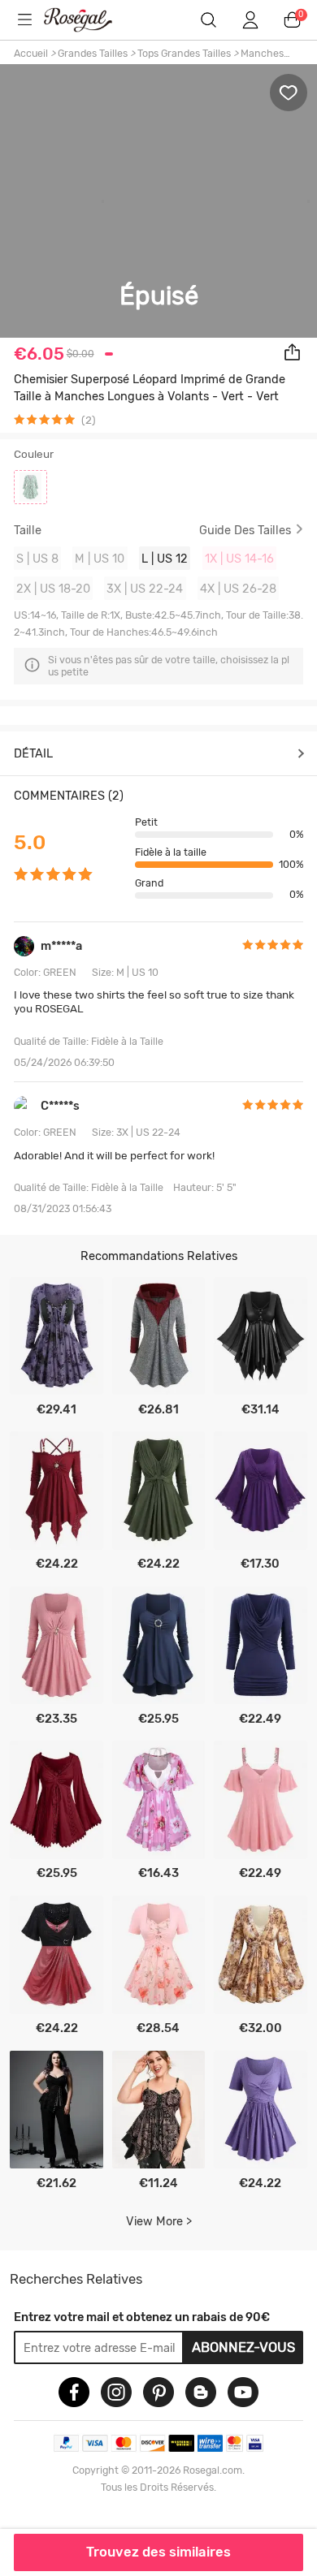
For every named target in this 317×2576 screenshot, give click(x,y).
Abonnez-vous (243, 2347)
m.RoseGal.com (89, 20)
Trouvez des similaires (158, 2552)
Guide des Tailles (245, 531)
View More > (159, 2221)
